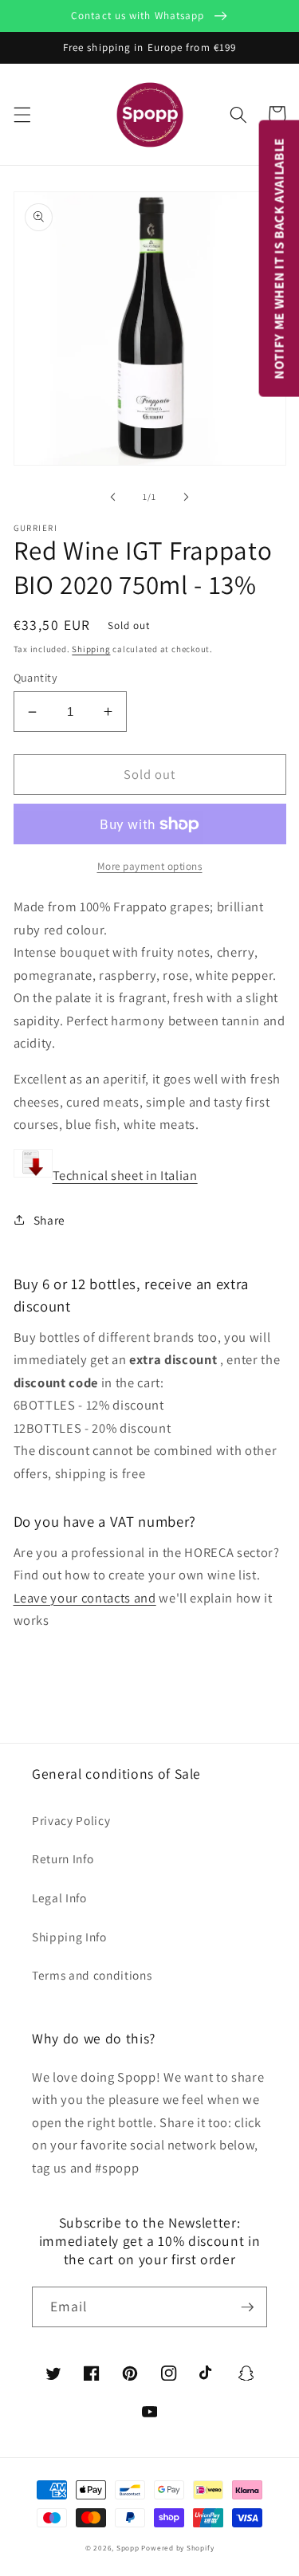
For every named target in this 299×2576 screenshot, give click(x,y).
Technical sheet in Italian (125, 1176)
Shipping (91, 649)
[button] (22, 114)
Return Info (63, 1858)
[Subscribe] (247, 2307)
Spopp (128, 2548)
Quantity (36, 677)
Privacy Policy (71, 1820)
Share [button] (49, 1220)
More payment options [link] (150, 866)
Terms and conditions (92, 1975)
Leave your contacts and (85, 1598)
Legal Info (59, 1898)
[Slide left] (112, 497)
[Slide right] (187, 497)
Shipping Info (69, 1937)
